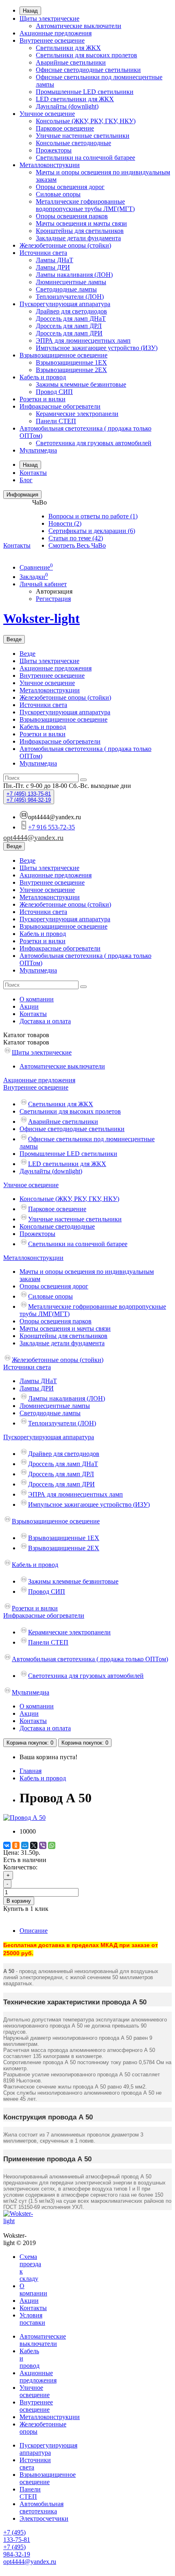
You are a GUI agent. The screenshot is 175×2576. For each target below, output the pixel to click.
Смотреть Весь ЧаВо (77, 545)
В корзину (19, 1901)
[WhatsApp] (52, 1845)
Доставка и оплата (45, 1021)
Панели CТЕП (56, 421)
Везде (27, 654)
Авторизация (54, 591)
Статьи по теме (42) (76, 538)
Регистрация (53, 599)
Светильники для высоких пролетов (86, 55)
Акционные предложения (56, 33)
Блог (26, 480)
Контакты (33, 473)
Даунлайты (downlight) (67, 106)
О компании (37, 999)
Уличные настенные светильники (83, 136)
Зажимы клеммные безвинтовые (81, 384)
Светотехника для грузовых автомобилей (94, 443)
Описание (34, 1931)
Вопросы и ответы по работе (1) (93, 516)
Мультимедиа (38, 450)
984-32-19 (29, 800)
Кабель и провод (43, 377)
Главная (31, 1771)
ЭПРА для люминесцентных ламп (83, 340)
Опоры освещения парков (72, 216)
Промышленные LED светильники (85, 92)
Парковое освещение (65, 128)
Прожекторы (54, 150)
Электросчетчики (44, 2518)
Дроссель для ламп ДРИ (69, 333)
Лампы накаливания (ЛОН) (74, 275)
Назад (30, 11)
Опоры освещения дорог (70, 187)
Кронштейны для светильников (80, 231)
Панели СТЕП (30, 2493)
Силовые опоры (58, 194)
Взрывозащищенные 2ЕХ (71, 370)
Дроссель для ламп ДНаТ (71, 319)
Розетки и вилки (43, 399)
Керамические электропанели (77, 414)
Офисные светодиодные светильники (88, 70)
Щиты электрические (49, 18)
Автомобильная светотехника (42, 2507)
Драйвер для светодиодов (71, 311)
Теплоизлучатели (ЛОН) (70, 297)
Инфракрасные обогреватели (60, 406)
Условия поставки (32, 2319)
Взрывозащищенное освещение (63, 355)
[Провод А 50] (24, 1818)
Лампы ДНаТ (55, 260)
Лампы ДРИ (53, 267)
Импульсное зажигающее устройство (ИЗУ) (97, 348)
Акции (29, 1006)
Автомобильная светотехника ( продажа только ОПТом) (90, 1659)
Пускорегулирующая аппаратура (65, 304)
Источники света (43, 253)
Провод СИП (54, 392)
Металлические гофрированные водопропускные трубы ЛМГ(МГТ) (85, 205)
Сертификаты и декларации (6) (92, 531)
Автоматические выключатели (79, 26)
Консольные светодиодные (73, 143)
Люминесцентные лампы (71, 282)
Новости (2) (65, 523)
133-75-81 (29, 794)
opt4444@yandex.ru (33, 838)
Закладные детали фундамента (78, 238)
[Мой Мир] (25, 1845)
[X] (34, 1845)
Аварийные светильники (71, 62)
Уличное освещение (47, 114)
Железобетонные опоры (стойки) (65, 245)
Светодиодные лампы (66, 289)
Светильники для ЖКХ (68, 48)
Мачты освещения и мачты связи (81, 223)
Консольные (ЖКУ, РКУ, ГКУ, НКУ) (86, 121)
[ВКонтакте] (7, 1845)
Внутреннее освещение (52, 40)
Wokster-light (42, 618)
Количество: (20, 1867)
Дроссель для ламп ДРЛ (69, 326)
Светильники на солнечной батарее (85, 158)
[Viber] (43, 1845)
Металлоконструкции (50, 165)
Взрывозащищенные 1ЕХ (71, 362)
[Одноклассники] (16, 1845)
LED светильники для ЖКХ (75, 99)
